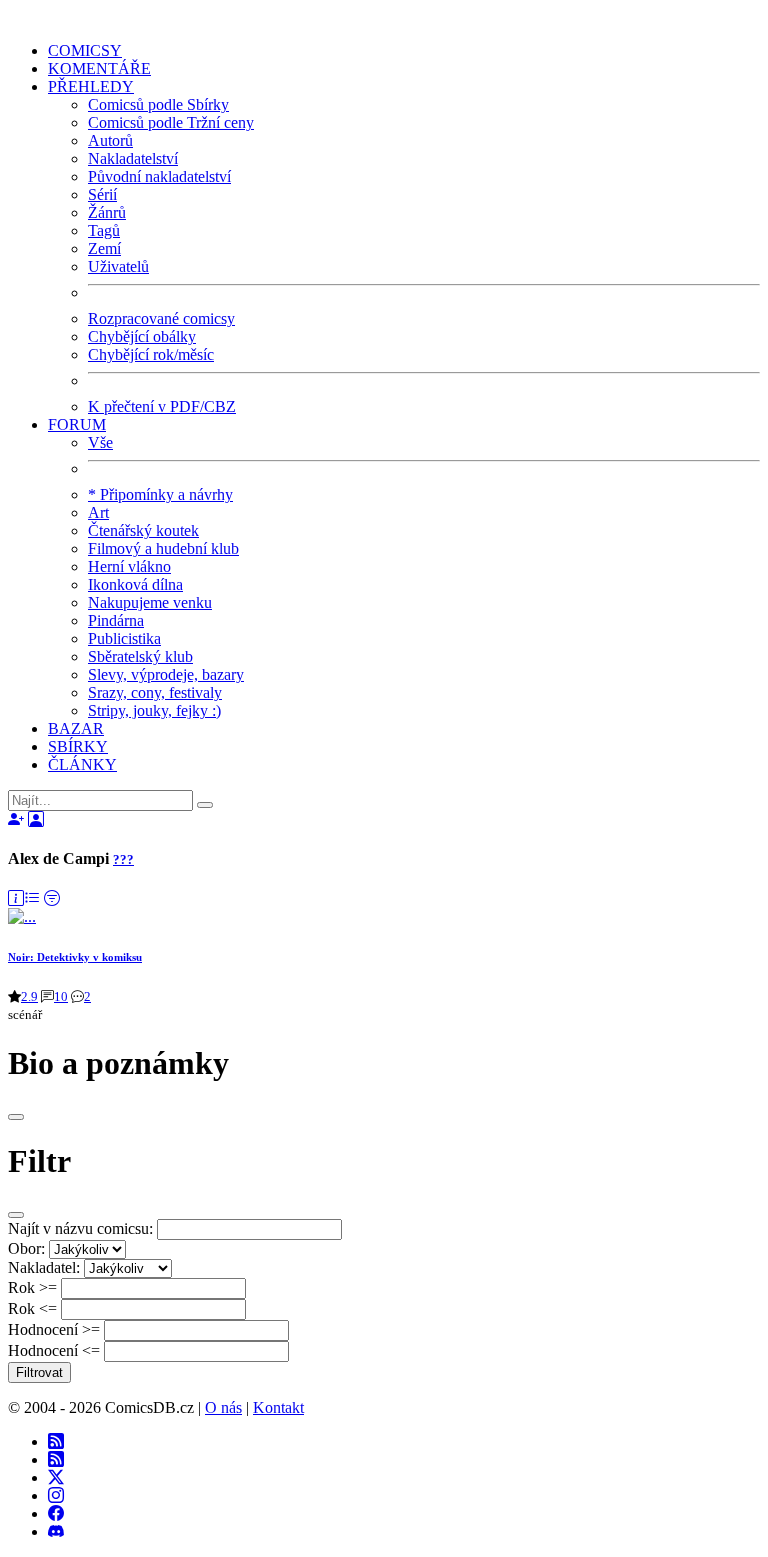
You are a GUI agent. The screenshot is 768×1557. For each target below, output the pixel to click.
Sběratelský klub (140, 656)
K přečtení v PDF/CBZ (162, 406)
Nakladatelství (133, 158)
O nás (223, 1407)
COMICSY (85, 50)
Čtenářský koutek (143, 530)
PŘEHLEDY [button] (91, 86)
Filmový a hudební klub (163, 548)
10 (61, 996)
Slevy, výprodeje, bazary (166, 674)
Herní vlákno (129, 566)
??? (123, 859)
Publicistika (124, 638)
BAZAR (76, 728)
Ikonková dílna (135, 584)
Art (98, 512)
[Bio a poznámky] (16, 898)
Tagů (104, 230)
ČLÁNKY (82, 764)
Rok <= (32, 1308)
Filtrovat (39, 1372)
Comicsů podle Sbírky (158, 104)
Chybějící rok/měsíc (151, 354)
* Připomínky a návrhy (160, 494)
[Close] (16, 1117)
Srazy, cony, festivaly (155, 692)
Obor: (26, 1248)
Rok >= (32, 1287)
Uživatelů (118, 266)
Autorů (110, 140)
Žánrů (107, 212)
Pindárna (116, 620)
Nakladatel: (44, 1267)
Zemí (104, 248)
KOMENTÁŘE (99, 68)
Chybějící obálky (142, 336)
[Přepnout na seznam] (32, 898)
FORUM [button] (77, 424)
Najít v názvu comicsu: (80, 1228)
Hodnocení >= (54, 1329)
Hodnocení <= (54, 1350)
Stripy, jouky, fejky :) (154, 710)
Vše (100, 442)
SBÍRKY (78, 746)
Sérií (102, 194)
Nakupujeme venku (150, 602)
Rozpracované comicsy (161, 318)
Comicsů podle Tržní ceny (171, 122)
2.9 (29, 996)
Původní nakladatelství (159, 176)
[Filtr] (52, 898)
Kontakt (278, 1407)
